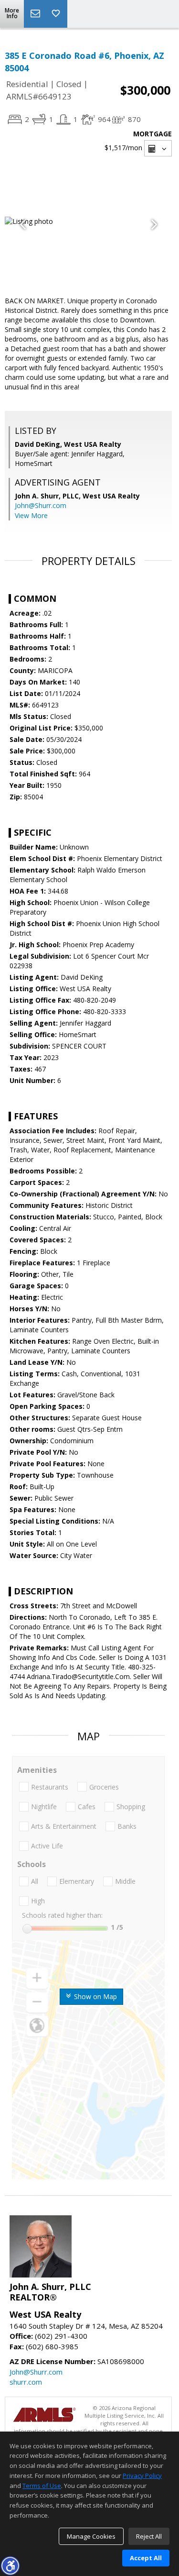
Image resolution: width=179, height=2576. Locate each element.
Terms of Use (42, 2486)
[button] (10, 2565)
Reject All (149, 2536)
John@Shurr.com (41, 505)
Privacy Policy (142, 2476)
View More (31, 515)
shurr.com (26, 2382)
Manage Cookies (91, 2536)
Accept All (146, 2558)
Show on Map (95, 1996)
